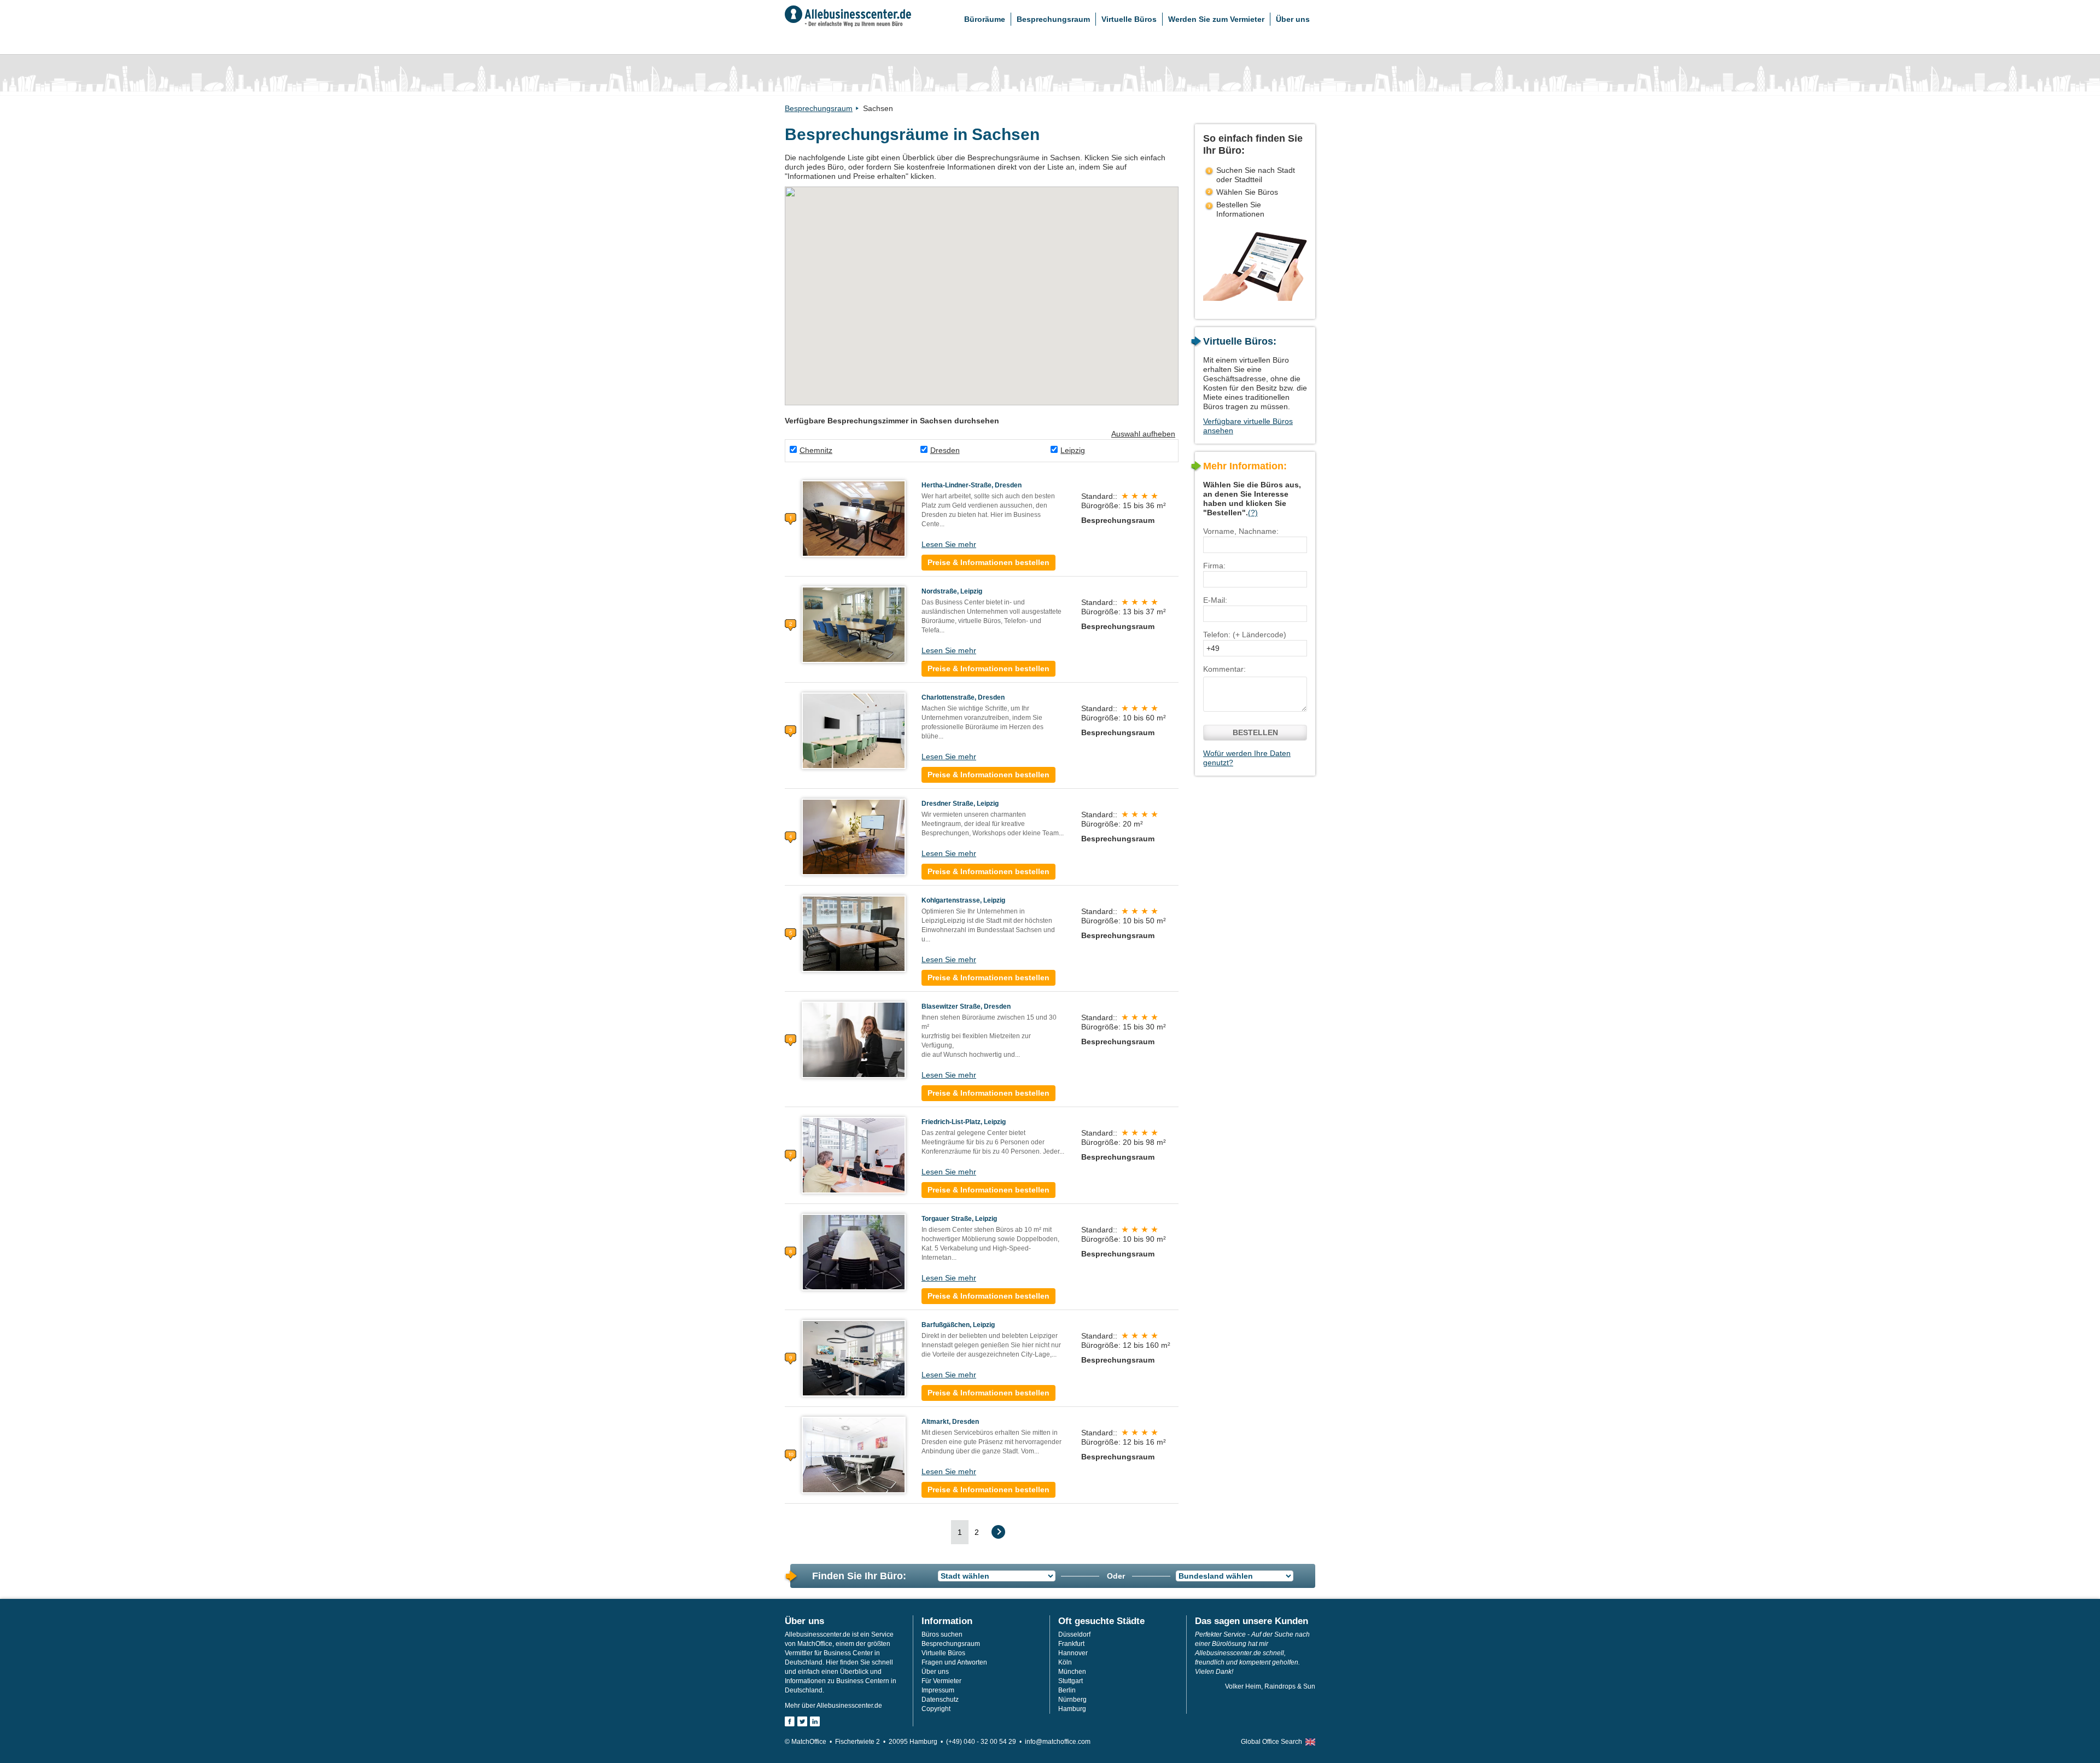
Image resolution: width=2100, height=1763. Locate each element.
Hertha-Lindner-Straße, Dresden (972, 485)
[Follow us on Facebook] (790, 1721)
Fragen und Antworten (954, 1662)
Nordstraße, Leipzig (952, 591)
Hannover (1073, 1653)
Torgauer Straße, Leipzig (959, 1219)
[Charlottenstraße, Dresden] (854, 730)
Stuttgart (1071, 1681)
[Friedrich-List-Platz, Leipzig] (854, 1155)
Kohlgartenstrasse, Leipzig (963, 900)
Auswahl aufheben (1143, 434)
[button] (847, 250)
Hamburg (1072, 1709)
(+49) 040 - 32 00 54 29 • (985, 1742)
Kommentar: (1224, 669)
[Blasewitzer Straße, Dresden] (854, 1039)
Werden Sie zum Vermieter (1216, 19)
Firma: (1214, 566)
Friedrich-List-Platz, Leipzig (964, 1122)
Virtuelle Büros (1129, 19)
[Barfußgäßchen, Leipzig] (854, 1358)
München (1072, 1672)
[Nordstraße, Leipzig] (854, 624)
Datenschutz (940, 1700)
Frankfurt (1071, 1644)
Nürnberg (1072, 1700)
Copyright (936, 1709)
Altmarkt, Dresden (950, 1422)
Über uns (1293, 19)
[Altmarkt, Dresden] (854, 1454)
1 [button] (960, 1532)
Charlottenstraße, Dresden (963, 697)
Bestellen (1255, 732)
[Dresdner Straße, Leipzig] (854, 836)
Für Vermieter (941, 1681)
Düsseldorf (1074, 1634)
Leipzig (1073, 450)
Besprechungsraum (1053, 19)
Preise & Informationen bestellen (988, 562)
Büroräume (985, 19)
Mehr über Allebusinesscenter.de (833, 1706)
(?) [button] (1253, 513)
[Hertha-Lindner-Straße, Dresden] (854, 518)
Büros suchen (942, 1634)
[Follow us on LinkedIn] (815, 1721)
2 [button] (977, 1532)
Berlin (1067, 1690)
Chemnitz (816, 450)
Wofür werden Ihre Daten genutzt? (1247, 758)
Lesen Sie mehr (949, 544)
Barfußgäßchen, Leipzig (958, 1325)
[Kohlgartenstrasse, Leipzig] (854, 933)
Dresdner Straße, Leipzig (960, 804)
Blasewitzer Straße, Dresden (966, 1006)
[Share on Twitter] (802, 1721)
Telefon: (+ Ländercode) (1245, 635)
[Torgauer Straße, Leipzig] (854, 1252)
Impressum (938, 1690)
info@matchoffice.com (1058, 1742)
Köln (1065, 1662)
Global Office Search (1271, 1742)
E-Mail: (1215, 600)
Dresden (945, 450)
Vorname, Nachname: (1241, 531)
